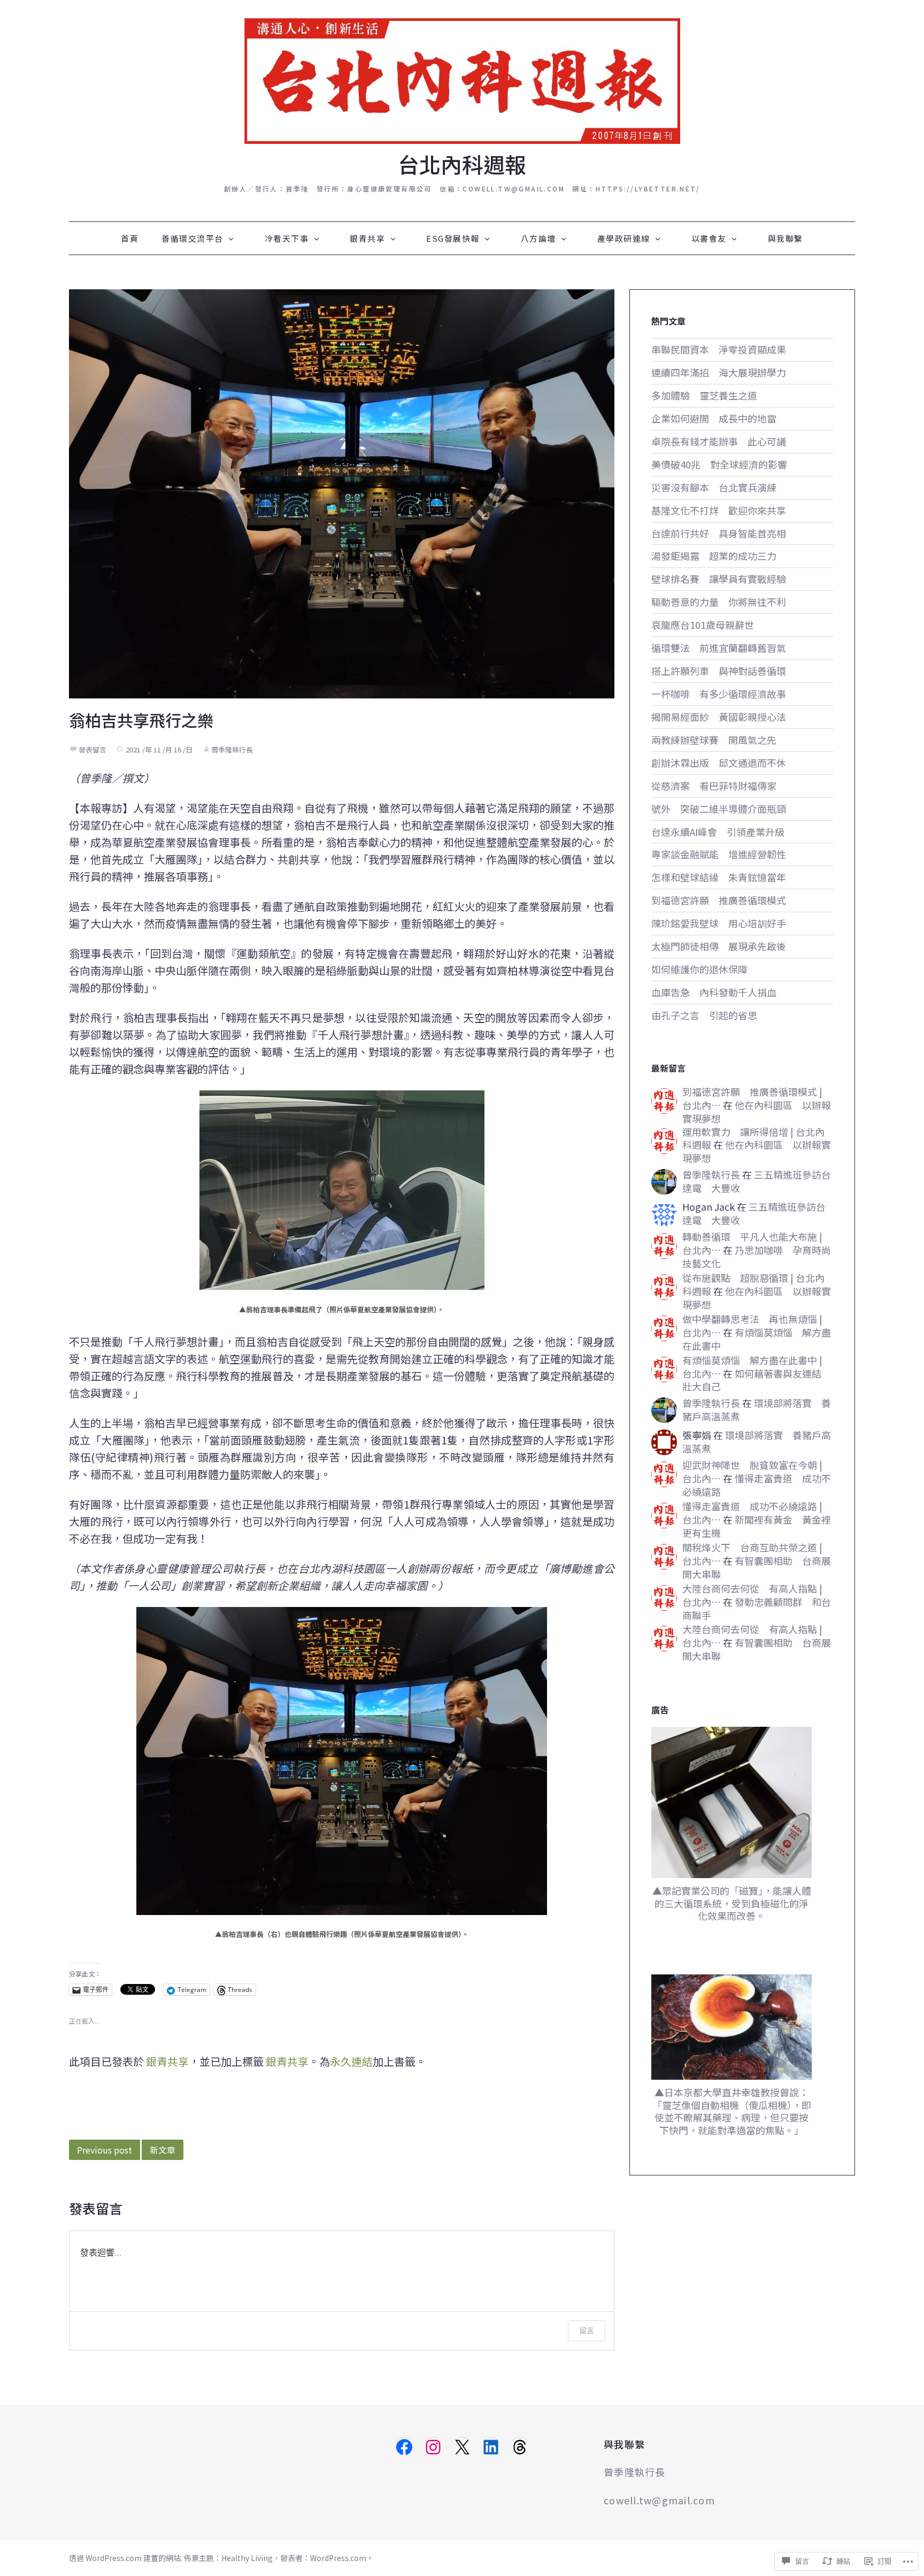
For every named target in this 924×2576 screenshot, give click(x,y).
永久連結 (351, 2061)
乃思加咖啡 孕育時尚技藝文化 (757, 1256)
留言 (587, 2330)
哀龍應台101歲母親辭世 (703, 625)
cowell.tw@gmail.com (659, 2500)
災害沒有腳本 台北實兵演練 (714, 487)
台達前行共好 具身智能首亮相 (719, 533)
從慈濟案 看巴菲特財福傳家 (714, 786)
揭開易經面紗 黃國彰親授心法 (719, 717)
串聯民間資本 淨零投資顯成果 (719, 349)
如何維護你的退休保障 (699, 969)
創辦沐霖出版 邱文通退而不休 (719, 763)
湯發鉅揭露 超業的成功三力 (714, 556)
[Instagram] (433, 2447)
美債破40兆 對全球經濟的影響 (719, 464)
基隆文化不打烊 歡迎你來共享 (719, 510)
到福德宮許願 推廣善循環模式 (719, 900)
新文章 (163, 2150)
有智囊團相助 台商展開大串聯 (757, 1567)
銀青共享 (367, 238)
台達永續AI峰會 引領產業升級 (718, 832)
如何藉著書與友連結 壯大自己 (757, 1380)
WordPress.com (338, 2558)
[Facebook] (404, 2447)
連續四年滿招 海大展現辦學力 (719, 372)
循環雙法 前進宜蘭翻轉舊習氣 (719, 648)
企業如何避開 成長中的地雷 (714, 418)
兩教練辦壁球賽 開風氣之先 (714, 740)
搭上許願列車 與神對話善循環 (719, 671)
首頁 (130, 238)
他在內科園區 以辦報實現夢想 (757, 1112)
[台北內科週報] (462, 79)
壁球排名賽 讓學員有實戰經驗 (719, 579)
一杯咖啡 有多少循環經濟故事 (719, 694)
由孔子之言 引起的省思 (704, 1015)
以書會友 (709, 238)
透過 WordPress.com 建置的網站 (125, 2558)
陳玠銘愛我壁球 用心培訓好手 (719, 923)
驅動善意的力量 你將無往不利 (719, 602)
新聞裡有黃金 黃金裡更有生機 (757, 1526)
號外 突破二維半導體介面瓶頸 (719, 809)
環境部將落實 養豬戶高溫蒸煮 (757, 1409)
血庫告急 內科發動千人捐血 (714, 992)
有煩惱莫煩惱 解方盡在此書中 (757, 1339)
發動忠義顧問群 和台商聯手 (757, 1608)
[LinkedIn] (491, 2447)
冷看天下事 (287, 238)
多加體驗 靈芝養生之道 (704, 395)
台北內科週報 (462, 164)
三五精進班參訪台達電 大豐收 (757, 1181)
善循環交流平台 (192, 238)
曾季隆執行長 (232, 749)
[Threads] (520, 2447)
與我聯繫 (786, 238)
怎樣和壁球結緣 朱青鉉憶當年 (719, 877)
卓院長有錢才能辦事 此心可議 (719, 441)
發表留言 (93, 749)
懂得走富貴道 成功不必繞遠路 (757, 1485)
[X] (462, 2447)
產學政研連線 (624, 238)
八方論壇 (538, 238)
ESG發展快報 (453, 238)
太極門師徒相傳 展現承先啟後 (719, 946)
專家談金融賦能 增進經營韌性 (719, 854)
